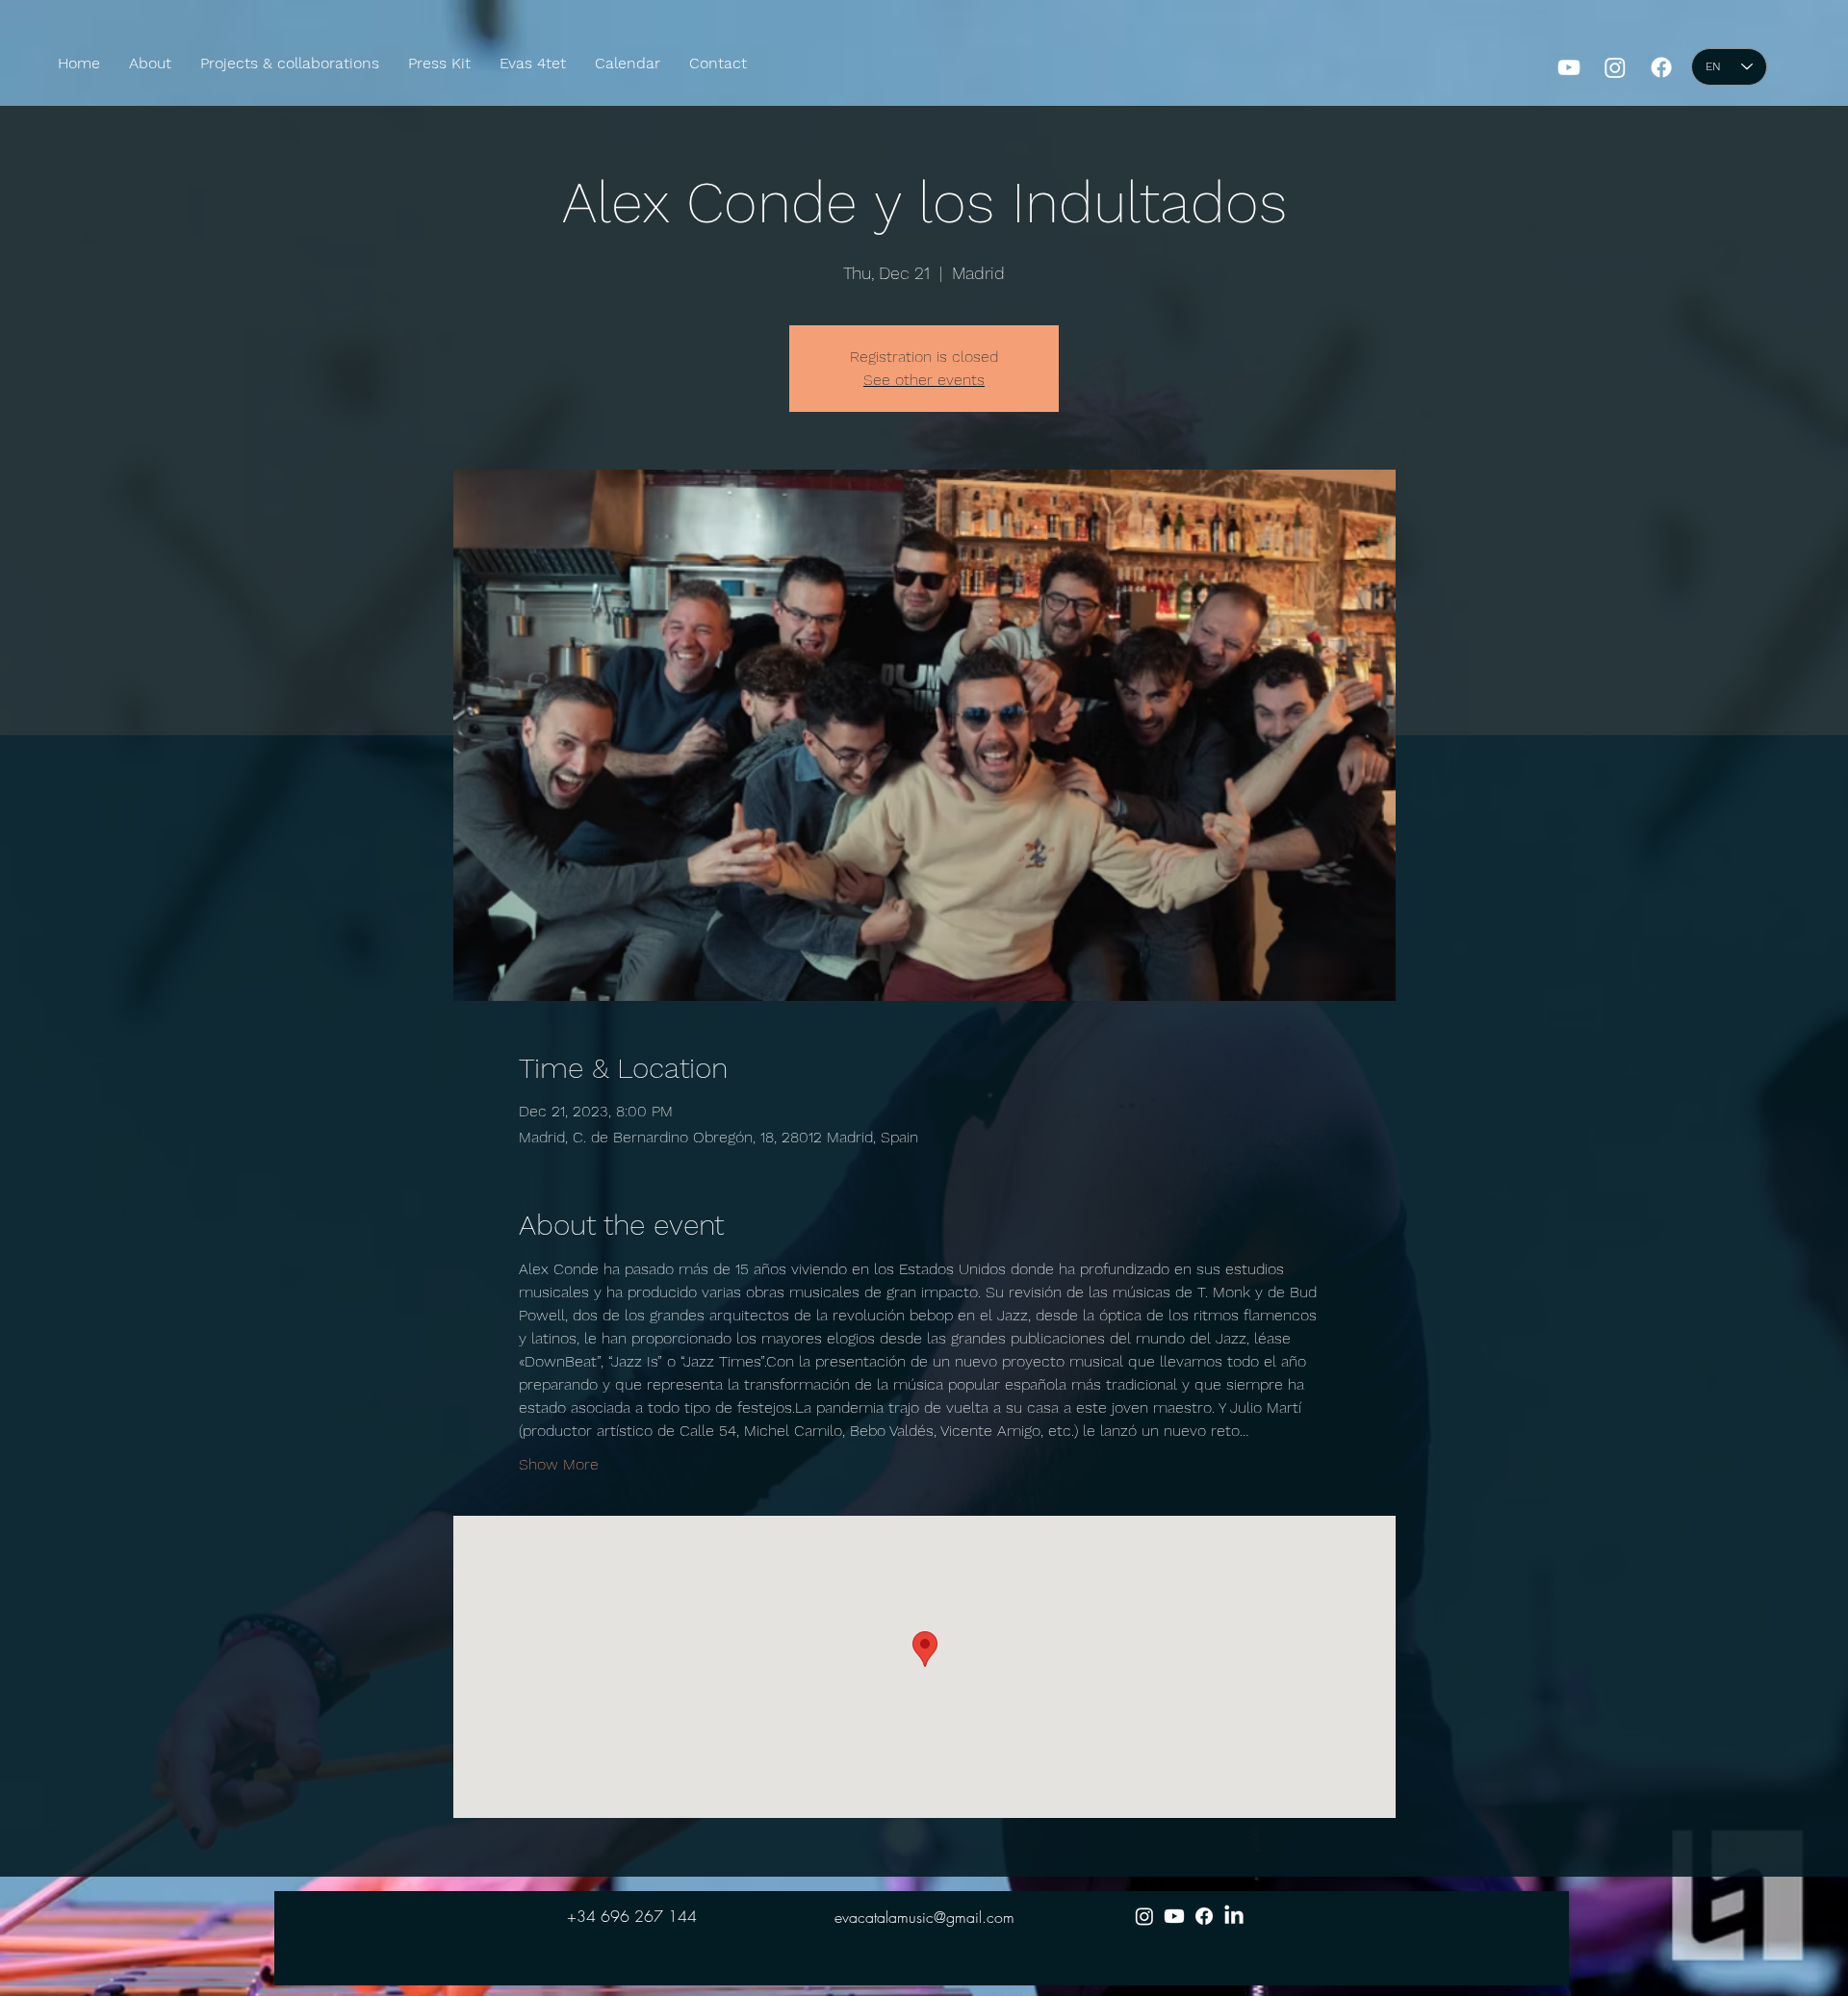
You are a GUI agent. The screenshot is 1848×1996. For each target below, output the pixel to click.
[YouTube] (1569, 67)
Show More (559, 1464)
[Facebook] (1661, 67)
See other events (924, 380)
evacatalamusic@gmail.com (924, 1917)
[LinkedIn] (1234, 1916)
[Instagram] (1615, 67)
